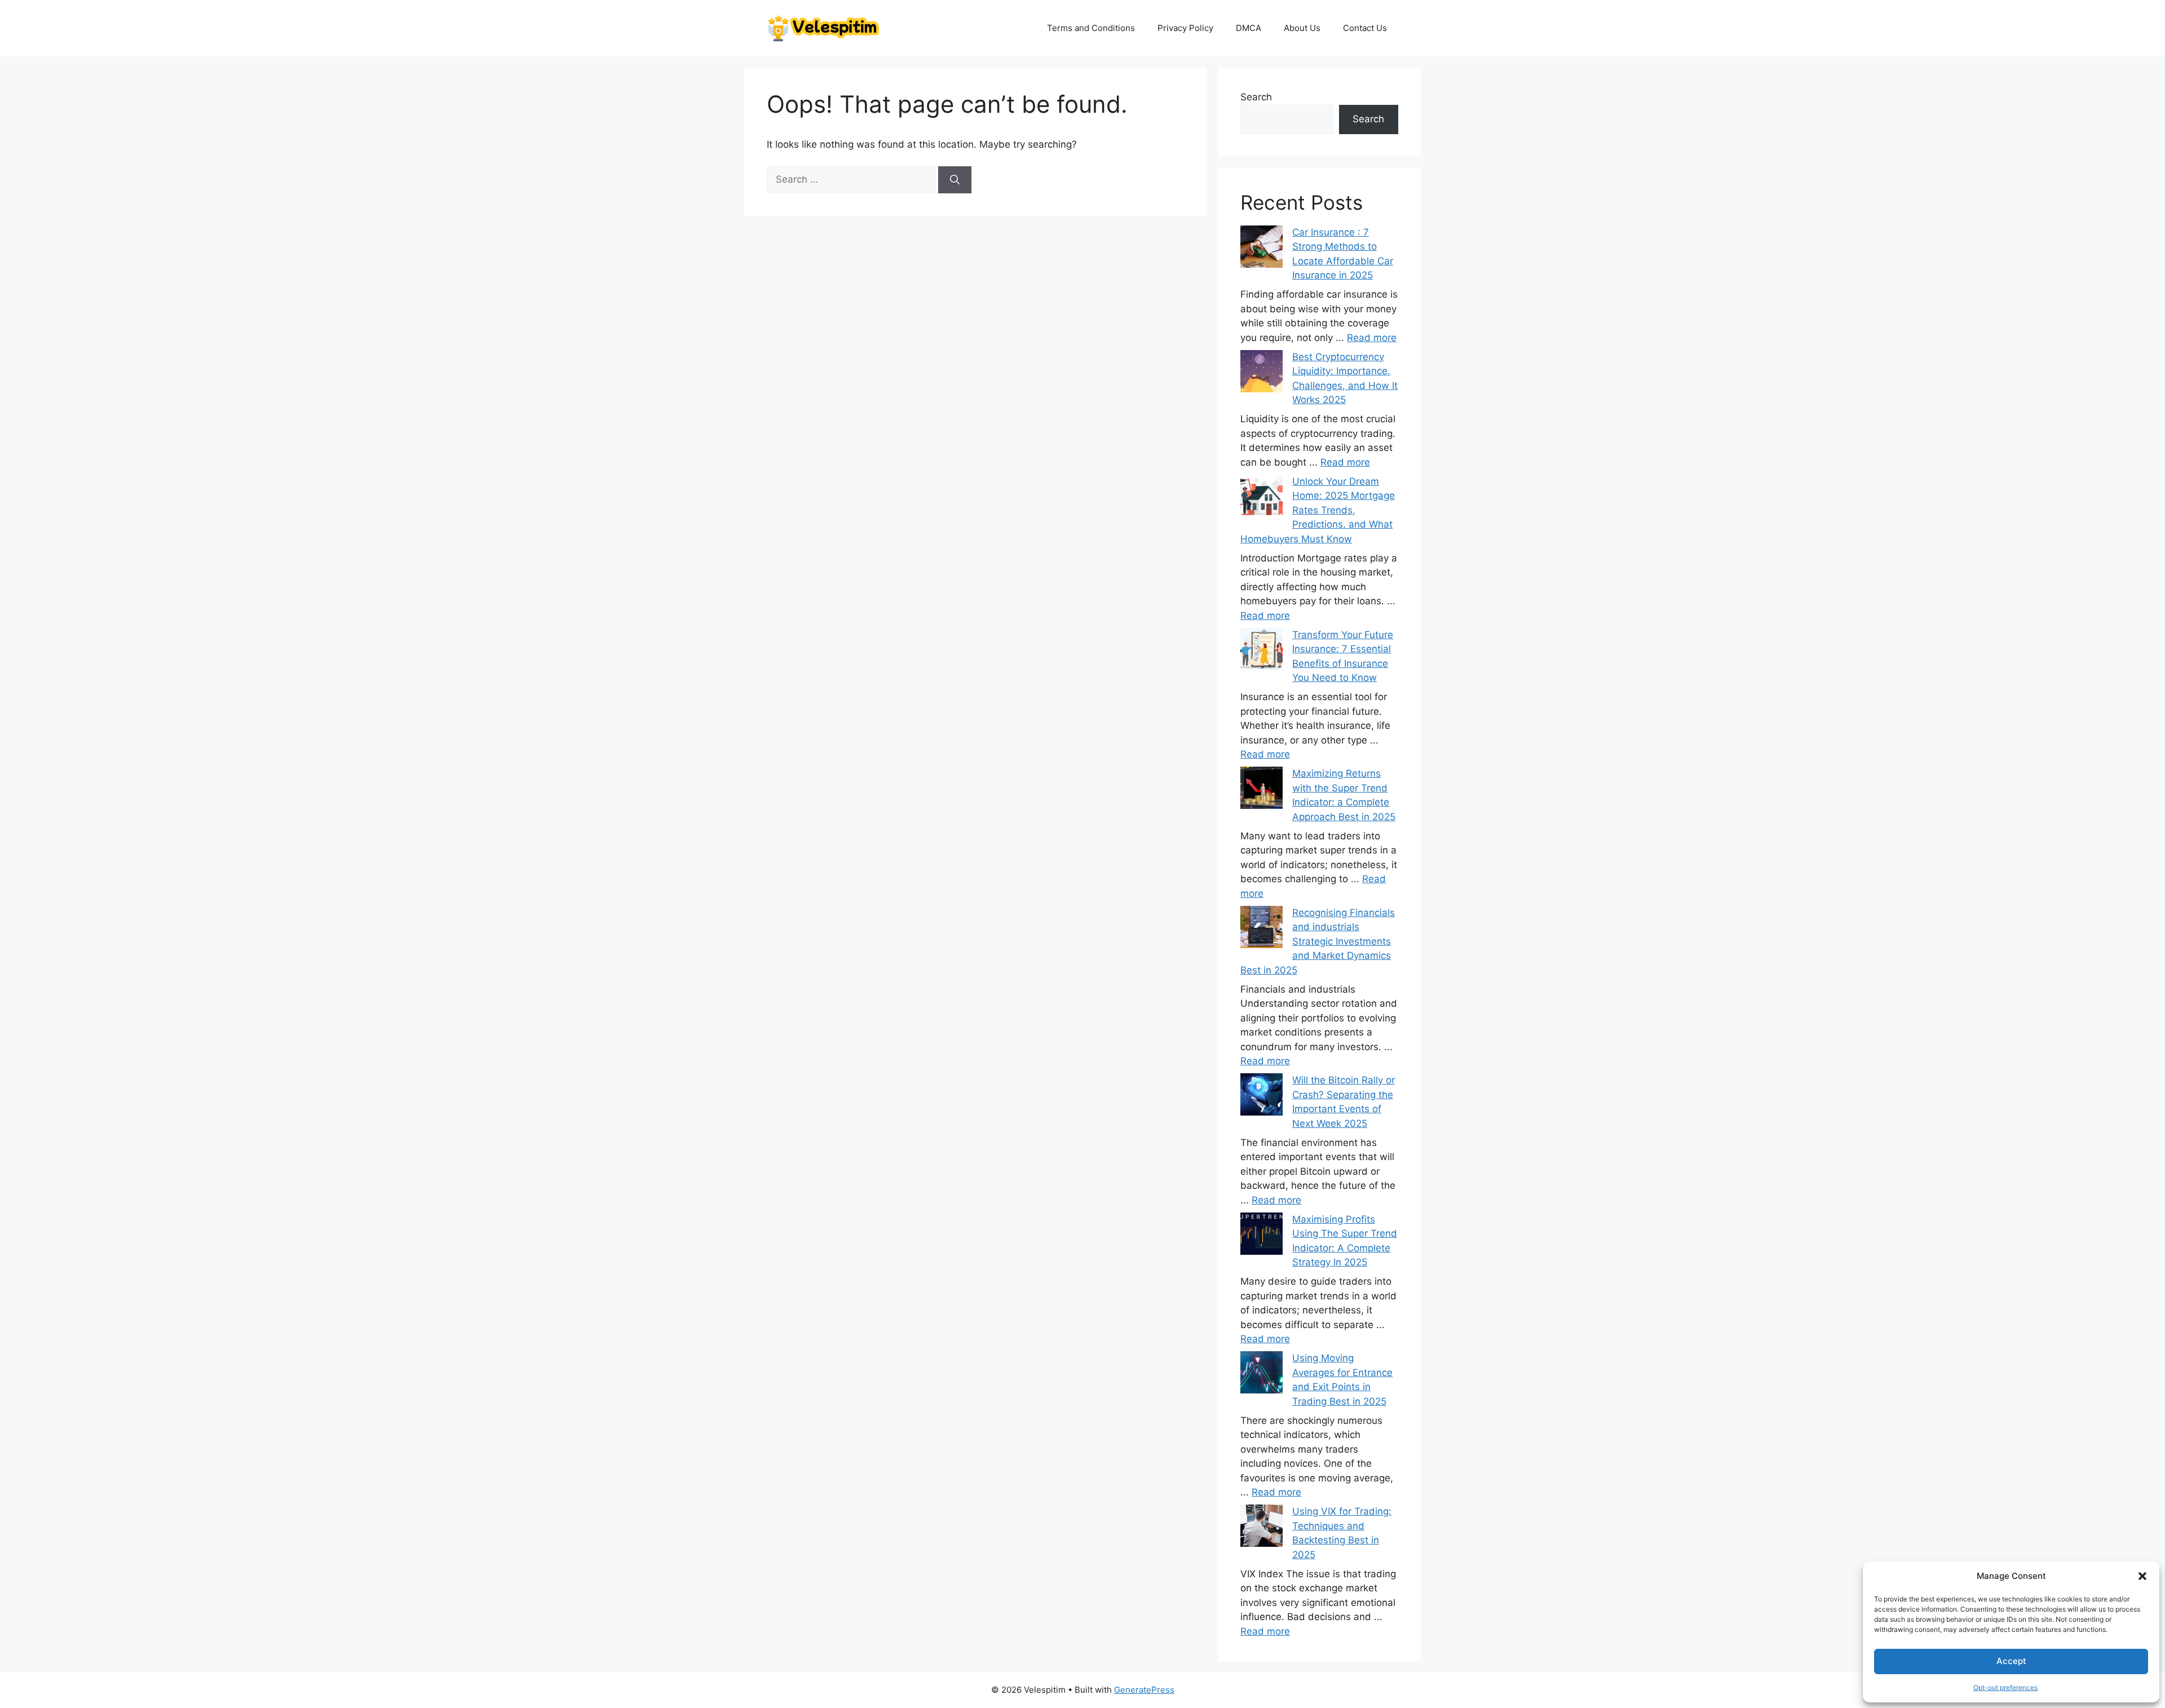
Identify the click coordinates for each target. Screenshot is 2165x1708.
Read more (1372, 338)
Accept (2011, 1661)
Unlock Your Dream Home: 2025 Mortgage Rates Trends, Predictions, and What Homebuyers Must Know (1318, 510)
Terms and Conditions (1091, 28)
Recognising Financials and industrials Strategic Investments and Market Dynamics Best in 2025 (1318, 941)
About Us (1302, 28)
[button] (2142, 1576)
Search (1256, 97)
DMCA (1249, 28)
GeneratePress (1144, 1690)
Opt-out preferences (2005, 1687)
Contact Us (1365, 28)
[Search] (955, 180)
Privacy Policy (1185, 28)
